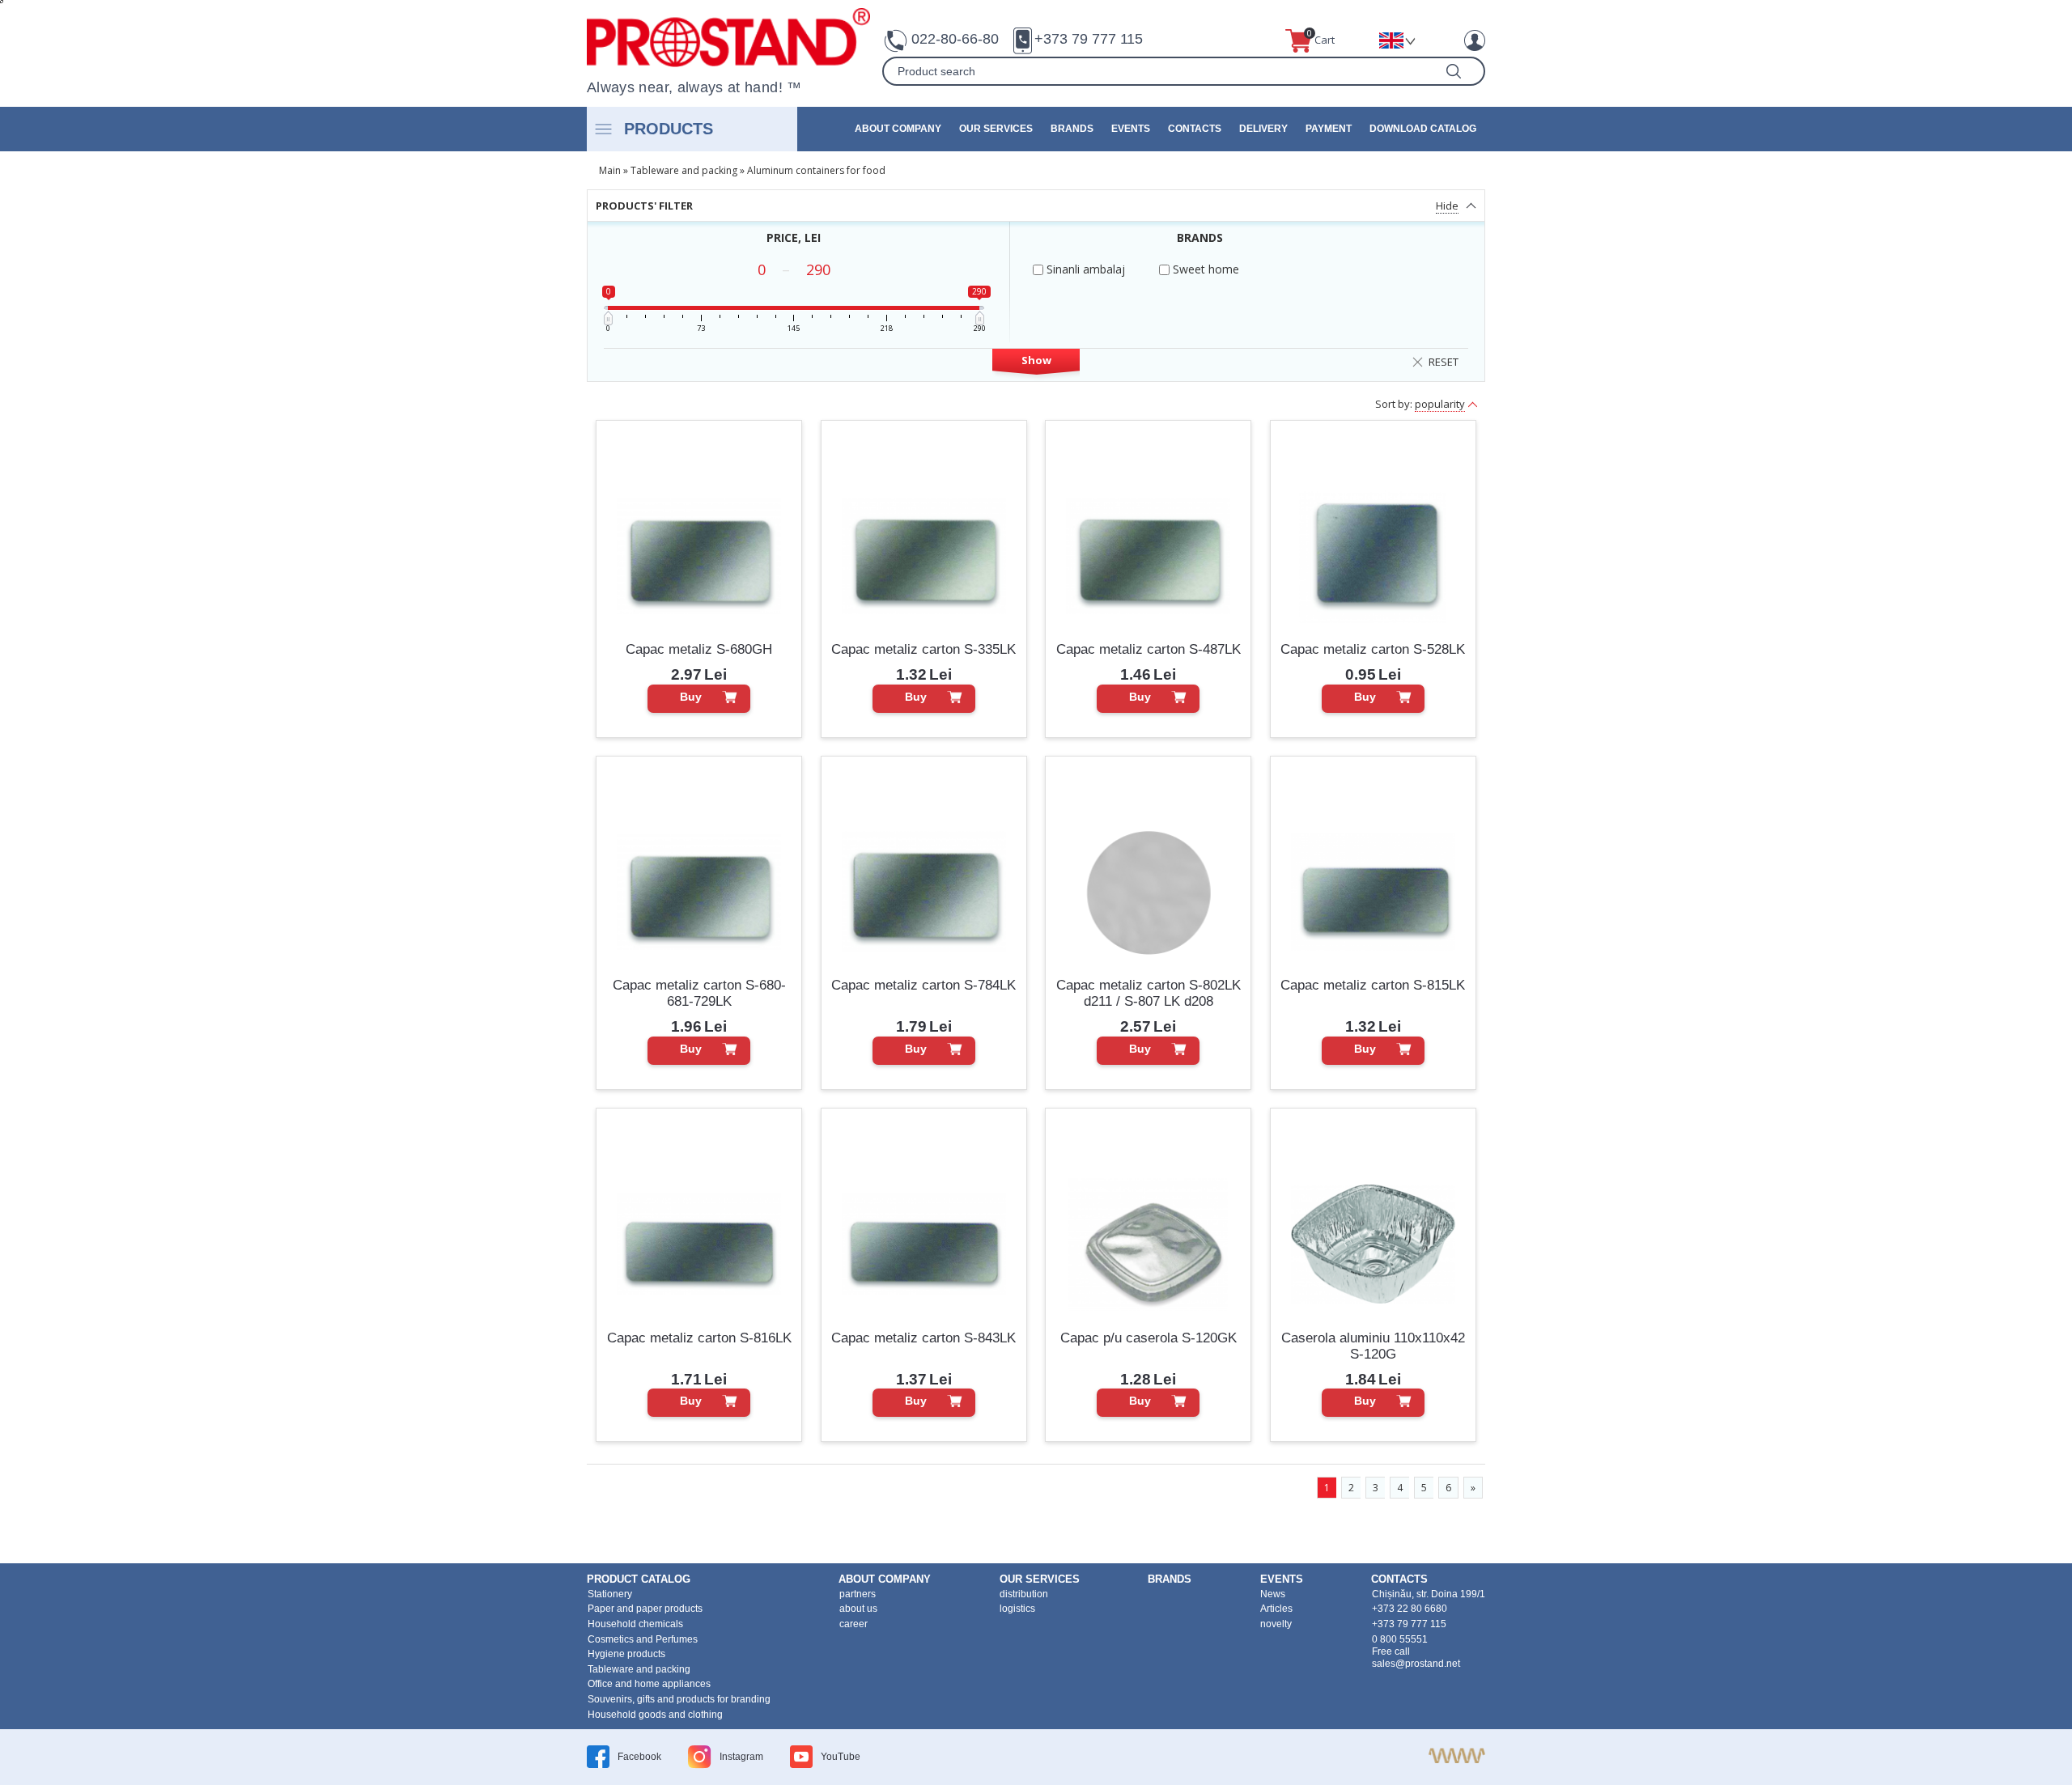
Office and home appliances (649, 1684)
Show (1036, 360)
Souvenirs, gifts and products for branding (679, 1699)
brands (1072, 129)
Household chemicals (635, 1624)
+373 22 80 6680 (1410, 1609)
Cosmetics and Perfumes (643, 1639)
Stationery (610, 1594)
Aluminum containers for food (816, 170)
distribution (1024, 1594)
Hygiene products (626, 1654)
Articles (1276, 1609)
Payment (1329, 129)
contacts (1195, 129)
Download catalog (1423, 129)
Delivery (1263, 129)
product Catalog (639, 1579)
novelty (1276, 1624)
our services (996, 129)
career (853, 1624)
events (1131, 129)
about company (898, 129)
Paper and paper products (645, 1609)
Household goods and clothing (655, 1715)
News (1273, 1594)
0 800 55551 (1400, 1639)
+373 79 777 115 (1089, 39)
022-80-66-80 (955, 39)
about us (858, 1609)
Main (610, 170)
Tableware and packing (684, 170)
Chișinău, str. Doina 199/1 (1429, 1594)
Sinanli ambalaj (1084, 269)
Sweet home (1204, 269)
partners (858, 1594)
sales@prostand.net (1416, 1664)
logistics (1017, 1609)
